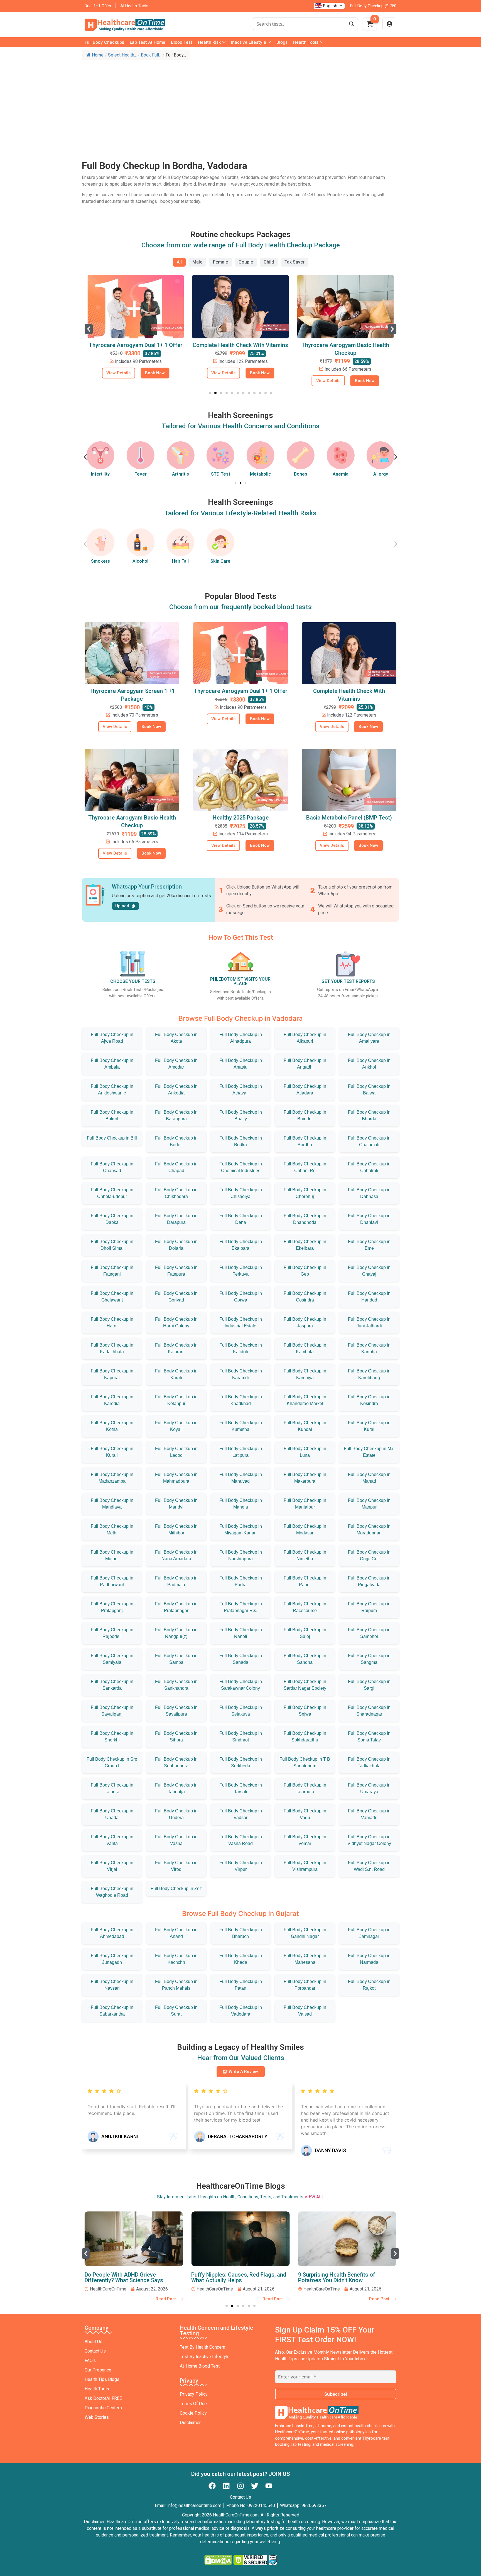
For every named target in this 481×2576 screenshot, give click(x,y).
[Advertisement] (240, 104)
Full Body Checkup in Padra (241, 1581)
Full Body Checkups (104, 42)
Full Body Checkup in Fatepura (176, 1271)
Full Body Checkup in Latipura (241, 1452)
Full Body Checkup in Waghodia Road (112, 1892)
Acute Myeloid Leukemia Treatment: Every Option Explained (344, 2277)
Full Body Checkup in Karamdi (241, 1374)
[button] (89, 329)
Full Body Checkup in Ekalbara (241, 1245)
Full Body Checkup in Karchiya (305, 1374)
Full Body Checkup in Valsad (305, 2011)
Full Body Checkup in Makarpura (305, 1478)
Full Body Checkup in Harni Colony (176, 1323)
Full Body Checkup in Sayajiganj (112, 1711)
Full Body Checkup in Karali (176, 1374)
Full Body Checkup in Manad (369, 1478)
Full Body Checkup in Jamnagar (369, 1933)
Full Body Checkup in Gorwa (241, 1297)
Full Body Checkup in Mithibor (176, 1530)
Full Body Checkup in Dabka (112, 1219)
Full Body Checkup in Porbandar (305, 1985)
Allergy (341, 474)
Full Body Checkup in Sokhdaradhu (305, 1737)
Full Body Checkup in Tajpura (112, 1788)
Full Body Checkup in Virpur (241, 1866)
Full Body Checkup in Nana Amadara (176, 1555)
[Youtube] (269, 2486)
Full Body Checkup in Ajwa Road (112, 1038)
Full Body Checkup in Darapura (176, 1219)
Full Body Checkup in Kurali (112, 1452)
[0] (370, 26)
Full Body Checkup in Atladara (305, 1090)
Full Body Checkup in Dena (241, 1219)
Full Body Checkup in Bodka (241, 1141)
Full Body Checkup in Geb (305, 1271)
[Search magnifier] (352, 24)
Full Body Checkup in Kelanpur (176, 1400)
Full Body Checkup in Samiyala (112, 1659)
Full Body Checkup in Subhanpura (176, 1762)
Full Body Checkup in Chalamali (369, 1141)
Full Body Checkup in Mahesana (305, 1959)
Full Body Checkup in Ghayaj (369, 1271)
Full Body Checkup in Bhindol (305, 1115)
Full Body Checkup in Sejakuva (241, 1711)
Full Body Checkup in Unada (112, 1814)
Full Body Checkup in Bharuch (241, 1933)
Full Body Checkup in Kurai (369, 1426)
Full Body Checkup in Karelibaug (369, 1374)
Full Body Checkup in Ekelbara (305, 1245)
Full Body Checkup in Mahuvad (241, 1478)
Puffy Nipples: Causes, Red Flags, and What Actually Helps (132, 2277)
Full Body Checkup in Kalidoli (241, 1348)
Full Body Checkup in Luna (305, 1452)
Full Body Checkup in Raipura (369, 1607)
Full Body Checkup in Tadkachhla (369, 1762)
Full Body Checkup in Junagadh (112, 1959)
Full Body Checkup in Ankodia (176, 1090)
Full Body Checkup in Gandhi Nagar (305, 1933)
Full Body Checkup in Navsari (112, 1985)
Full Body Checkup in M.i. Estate (369, 1452)
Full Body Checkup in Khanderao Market (305, 1400)
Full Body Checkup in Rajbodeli (112, 1633)
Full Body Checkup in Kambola (305, 1348)
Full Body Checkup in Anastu (241, 1064)
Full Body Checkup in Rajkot (369, 1985)
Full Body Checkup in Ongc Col (369, 1555)
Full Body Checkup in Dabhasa (369, 1193)
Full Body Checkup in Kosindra (369, 1400)
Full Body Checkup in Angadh (305, 1064)
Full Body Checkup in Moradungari (369, 1530)
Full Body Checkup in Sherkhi (112, 1737)
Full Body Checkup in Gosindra (305, 1297)
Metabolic (221, 474)
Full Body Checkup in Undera (176, 1814)
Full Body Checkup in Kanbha (369, 1348)
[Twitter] (255, 2486)
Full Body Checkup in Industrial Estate (241, 1323)
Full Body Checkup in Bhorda (369, 1115)
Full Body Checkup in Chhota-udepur (112, 1193)
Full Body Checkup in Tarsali (241, 1788)
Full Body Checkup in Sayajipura (176, 1711)
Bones (261, 474)
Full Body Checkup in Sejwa (305, 1711)
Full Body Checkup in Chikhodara (176, 1193)
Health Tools (306, 42)
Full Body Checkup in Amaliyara (369, 1038)
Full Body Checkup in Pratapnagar (176, 1607)
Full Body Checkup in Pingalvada (369, 1581)
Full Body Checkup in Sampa (176, 1659)
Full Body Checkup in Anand (176, 1933)
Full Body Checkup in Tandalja (176, 1788)
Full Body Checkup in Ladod (176, 1452)
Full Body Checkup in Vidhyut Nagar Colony (369, 1840)
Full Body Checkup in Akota (176, 1038)
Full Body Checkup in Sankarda (112, 1685)
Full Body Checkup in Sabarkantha (112, 2011)
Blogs (282, 42)
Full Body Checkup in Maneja (241, 1504)
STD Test (181, 474)
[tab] (179, 262)
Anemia (300, 474)
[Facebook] (212, 2486)
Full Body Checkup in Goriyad (176, 1297)
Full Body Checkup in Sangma (369, 1659)
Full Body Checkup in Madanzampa (112, 1478)
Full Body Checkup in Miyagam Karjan (241, 1530)
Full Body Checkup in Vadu (305, 1814)
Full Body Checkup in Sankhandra (176, 1685)
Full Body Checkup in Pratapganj (112, 1607)
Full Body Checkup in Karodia (112, 1400)
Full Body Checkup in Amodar (176, 1064)
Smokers (100, 561)
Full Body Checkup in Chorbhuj (305, 1193)
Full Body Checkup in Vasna (176, 1840)
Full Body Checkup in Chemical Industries (241, 1167)
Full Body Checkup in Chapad (176, 1167)
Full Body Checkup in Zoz (176, 1889)
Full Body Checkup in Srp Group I (112, 1762)
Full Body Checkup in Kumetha (241, 1426)
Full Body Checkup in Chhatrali (369, 1167)
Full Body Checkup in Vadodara (241, 2011)
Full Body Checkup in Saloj (305, 1633)
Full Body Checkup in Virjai (112, 1866)
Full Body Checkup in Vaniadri (369, 1814)
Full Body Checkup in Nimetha (305, 1555)
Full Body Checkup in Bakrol (112, 1115)
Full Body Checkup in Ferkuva (241, 1271)
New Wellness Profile (345, 345)
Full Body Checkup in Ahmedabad (112, 1933)
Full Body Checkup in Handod (369, 1297)
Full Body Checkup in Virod (176, 1866)
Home (98, 55)
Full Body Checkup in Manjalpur (305, 1504)
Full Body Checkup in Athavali (241, 1090)
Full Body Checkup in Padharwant (112, 1581)
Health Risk (209, 42)
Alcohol (140, 561)
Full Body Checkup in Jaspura (305, 1323)
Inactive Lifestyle (249, 42)
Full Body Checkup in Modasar (305, 1530)
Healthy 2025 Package (241, 818)
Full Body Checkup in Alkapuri (305, 1038)
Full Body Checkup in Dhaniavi (369, 1219)
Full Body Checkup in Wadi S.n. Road (369, 1866)
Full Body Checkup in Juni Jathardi (369, 1323)
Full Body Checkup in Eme (369, 1245)
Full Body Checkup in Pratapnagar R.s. (241, 1607)
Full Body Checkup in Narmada (369, 1959)
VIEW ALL (314, 2197)
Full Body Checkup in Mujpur (112, 1555)
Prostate (381, 474)
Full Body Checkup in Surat (176, 2011)
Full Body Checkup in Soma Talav (369, 1737)
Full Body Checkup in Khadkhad (241, 1400)
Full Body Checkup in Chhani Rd (305, 1167)
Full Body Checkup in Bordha (305, 1141)
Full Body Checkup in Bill (112, 1138)
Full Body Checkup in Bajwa (369, 1090)
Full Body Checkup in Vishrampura (305, 1866)
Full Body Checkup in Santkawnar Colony (241, 1685)
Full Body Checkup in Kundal (305, 1426)
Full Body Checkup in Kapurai (112, 1374)
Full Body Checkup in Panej (305, 1581)
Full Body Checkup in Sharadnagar (369, 1711)
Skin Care (220, 561)
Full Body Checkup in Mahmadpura (176, 1478)
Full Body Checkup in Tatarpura (305, 1788)
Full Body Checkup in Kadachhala (112, 1348)
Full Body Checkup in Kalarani (176, 1348)
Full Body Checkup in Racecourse (305, 1607)
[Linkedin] (226, 2486)
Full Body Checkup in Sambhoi (369, 1633)
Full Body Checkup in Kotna (112, 1426)
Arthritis (140, 474)
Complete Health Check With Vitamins (136, 345)
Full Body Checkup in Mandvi (176, 1504)
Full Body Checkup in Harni (112, 1323)
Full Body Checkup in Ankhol (369, 1064)
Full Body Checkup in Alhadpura (241, 1038)
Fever (100, 474)
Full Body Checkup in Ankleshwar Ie (112, 1090)
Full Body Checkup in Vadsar (241, 1814)
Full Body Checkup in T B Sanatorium (305, 1762)
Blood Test (182, 42)
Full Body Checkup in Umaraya (369, 1788)
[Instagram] (240, 2486)
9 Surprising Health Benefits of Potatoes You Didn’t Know (230, 2277)
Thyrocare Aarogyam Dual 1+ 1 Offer (241, 691)
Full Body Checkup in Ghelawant (112, 1297)
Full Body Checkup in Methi (112, 1530)
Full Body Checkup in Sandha (305, 1659)
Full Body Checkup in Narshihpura (241, 1555)
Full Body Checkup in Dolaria (176, 1245)
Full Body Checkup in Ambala (112, 1064)
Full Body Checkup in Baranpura (176, 1115)
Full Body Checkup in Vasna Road (241, 1840)
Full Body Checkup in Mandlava (112, 1504)
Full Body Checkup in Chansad (112, 1167)
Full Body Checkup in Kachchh (176, 1959)
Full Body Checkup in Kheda (241, 1959)
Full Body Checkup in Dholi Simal (112, 1245)
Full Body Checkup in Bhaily (241, 1115)
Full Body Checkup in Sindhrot (241, 1737)
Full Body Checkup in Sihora (176, 1737)
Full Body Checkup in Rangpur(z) (176, 1633)
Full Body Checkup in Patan (241, 1985)
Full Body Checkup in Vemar (305, 1840)
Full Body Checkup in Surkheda (241, 1762)
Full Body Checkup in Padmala (176, 1581)
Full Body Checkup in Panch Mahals (176, 1985)
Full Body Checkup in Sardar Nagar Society (305, 1685)
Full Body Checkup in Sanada (241, 1659)
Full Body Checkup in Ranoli (241, 1633)
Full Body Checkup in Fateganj (112, 1271)
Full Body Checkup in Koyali (176, 1426)
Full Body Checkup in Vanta (112, 1840)
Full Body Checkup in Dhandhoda (305, 1219)
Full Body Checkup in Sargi (369, 1685)
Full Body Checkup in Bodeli (176, 1141)
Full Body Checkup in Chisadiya (241, 1193)
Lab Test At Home (148, 42)
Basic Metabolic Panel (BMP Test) (349, 818)
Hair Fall (180, 561)
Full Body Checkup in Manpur (369, 1504)
